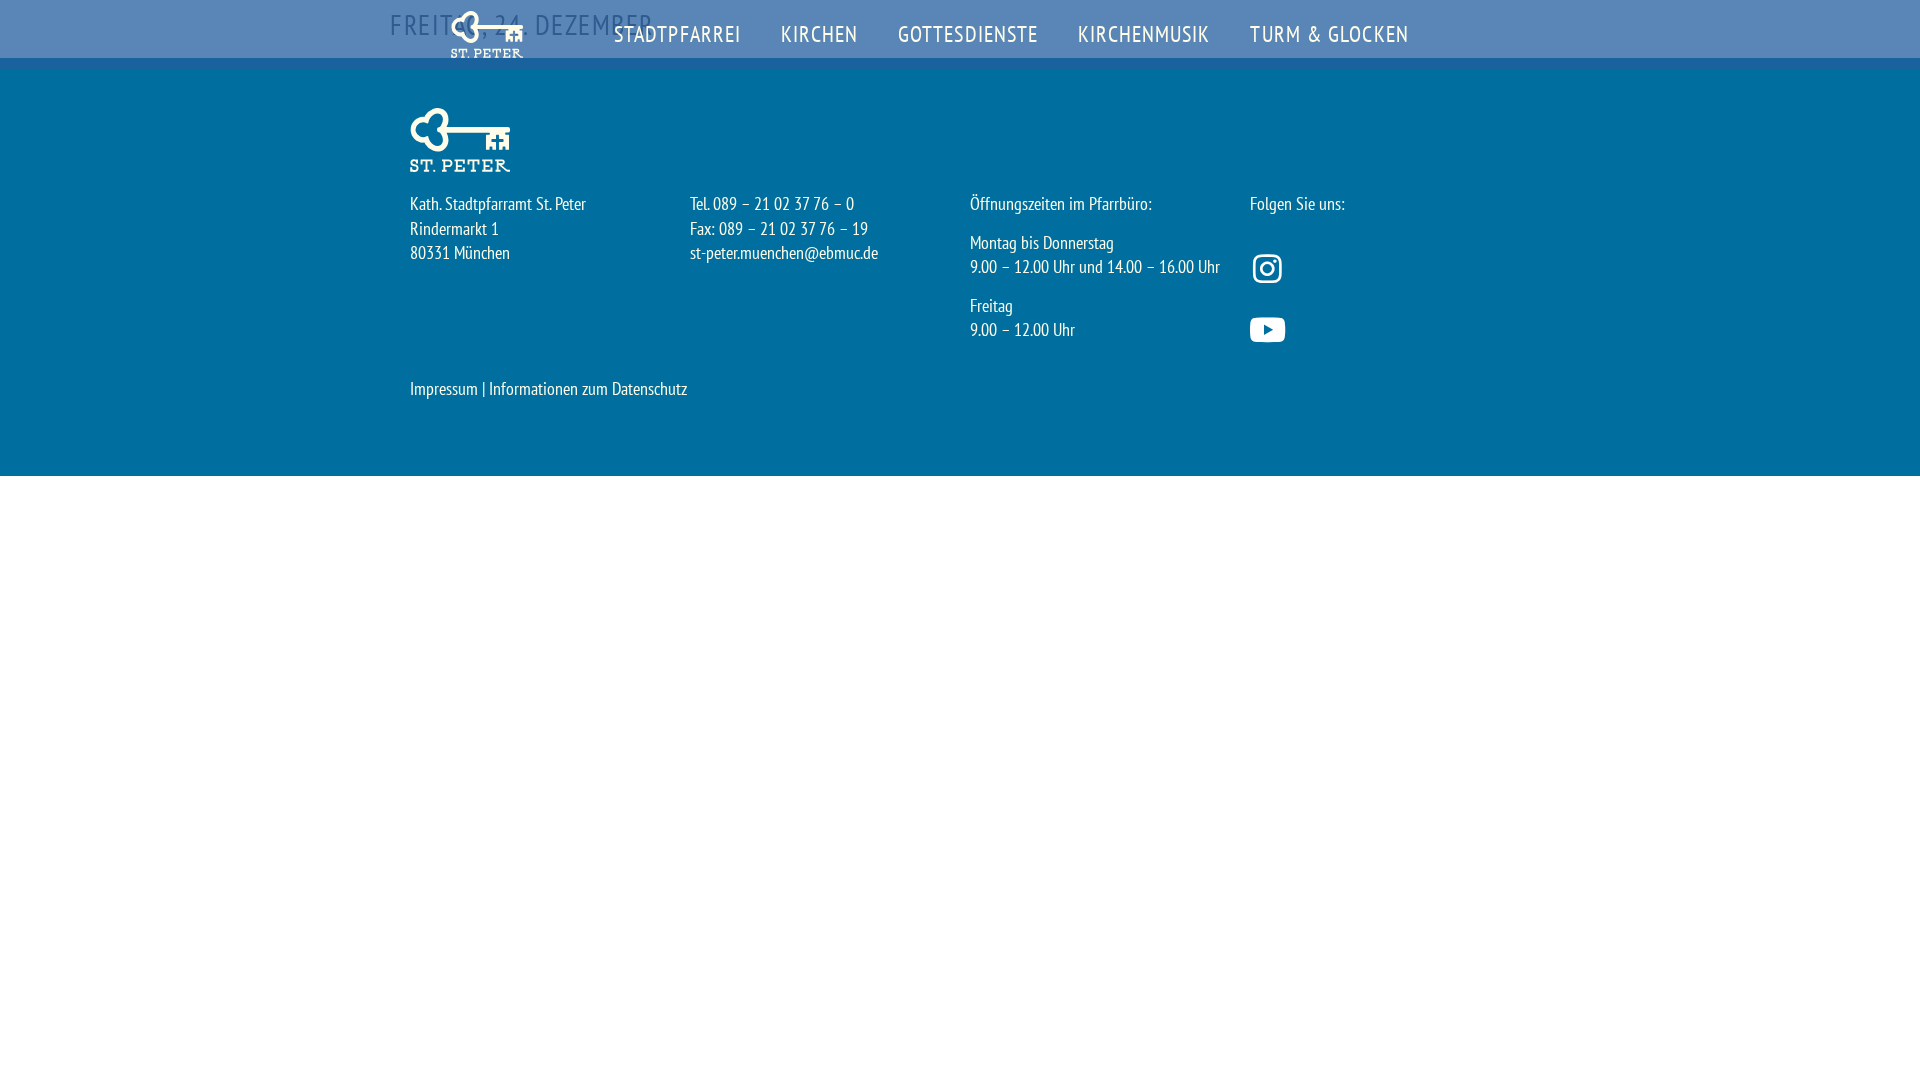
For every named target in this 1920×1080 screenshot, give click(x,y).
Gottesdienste (968, 34)
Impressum (444, 388)
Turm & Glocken (1329, 34)
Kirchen (819, 34)
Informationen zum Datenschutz (588, 388)
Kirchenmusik (1144, 34)
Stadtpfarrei (677, 34)
